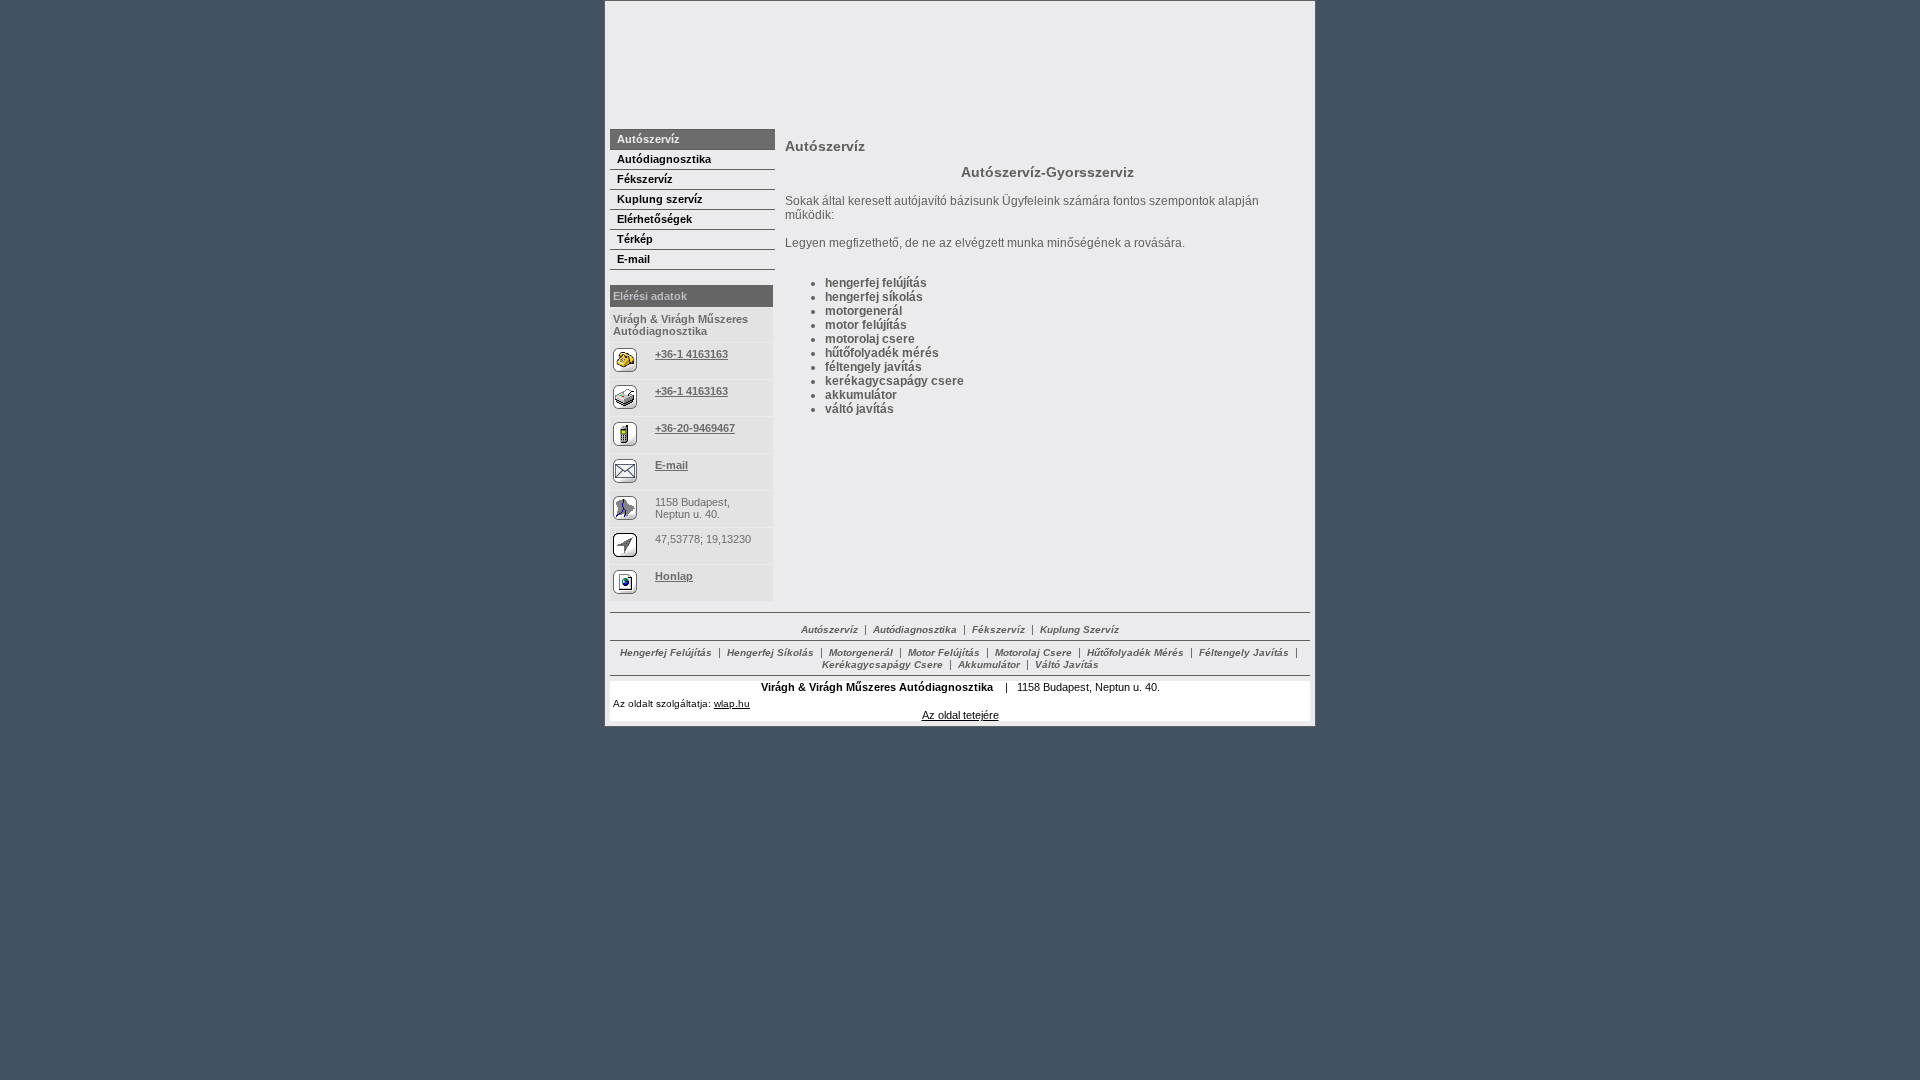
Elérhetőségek (654, 219)
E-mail (633, 259)
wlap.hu (732, 703)
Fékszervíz (645, 179)
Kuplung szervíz (660, 199)
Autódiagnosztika (664, 159)
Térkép (635, 239)
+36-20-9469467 (695, 428)
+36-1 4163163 (691, 354)
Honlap (674, 576)
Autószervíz (648, 139)
